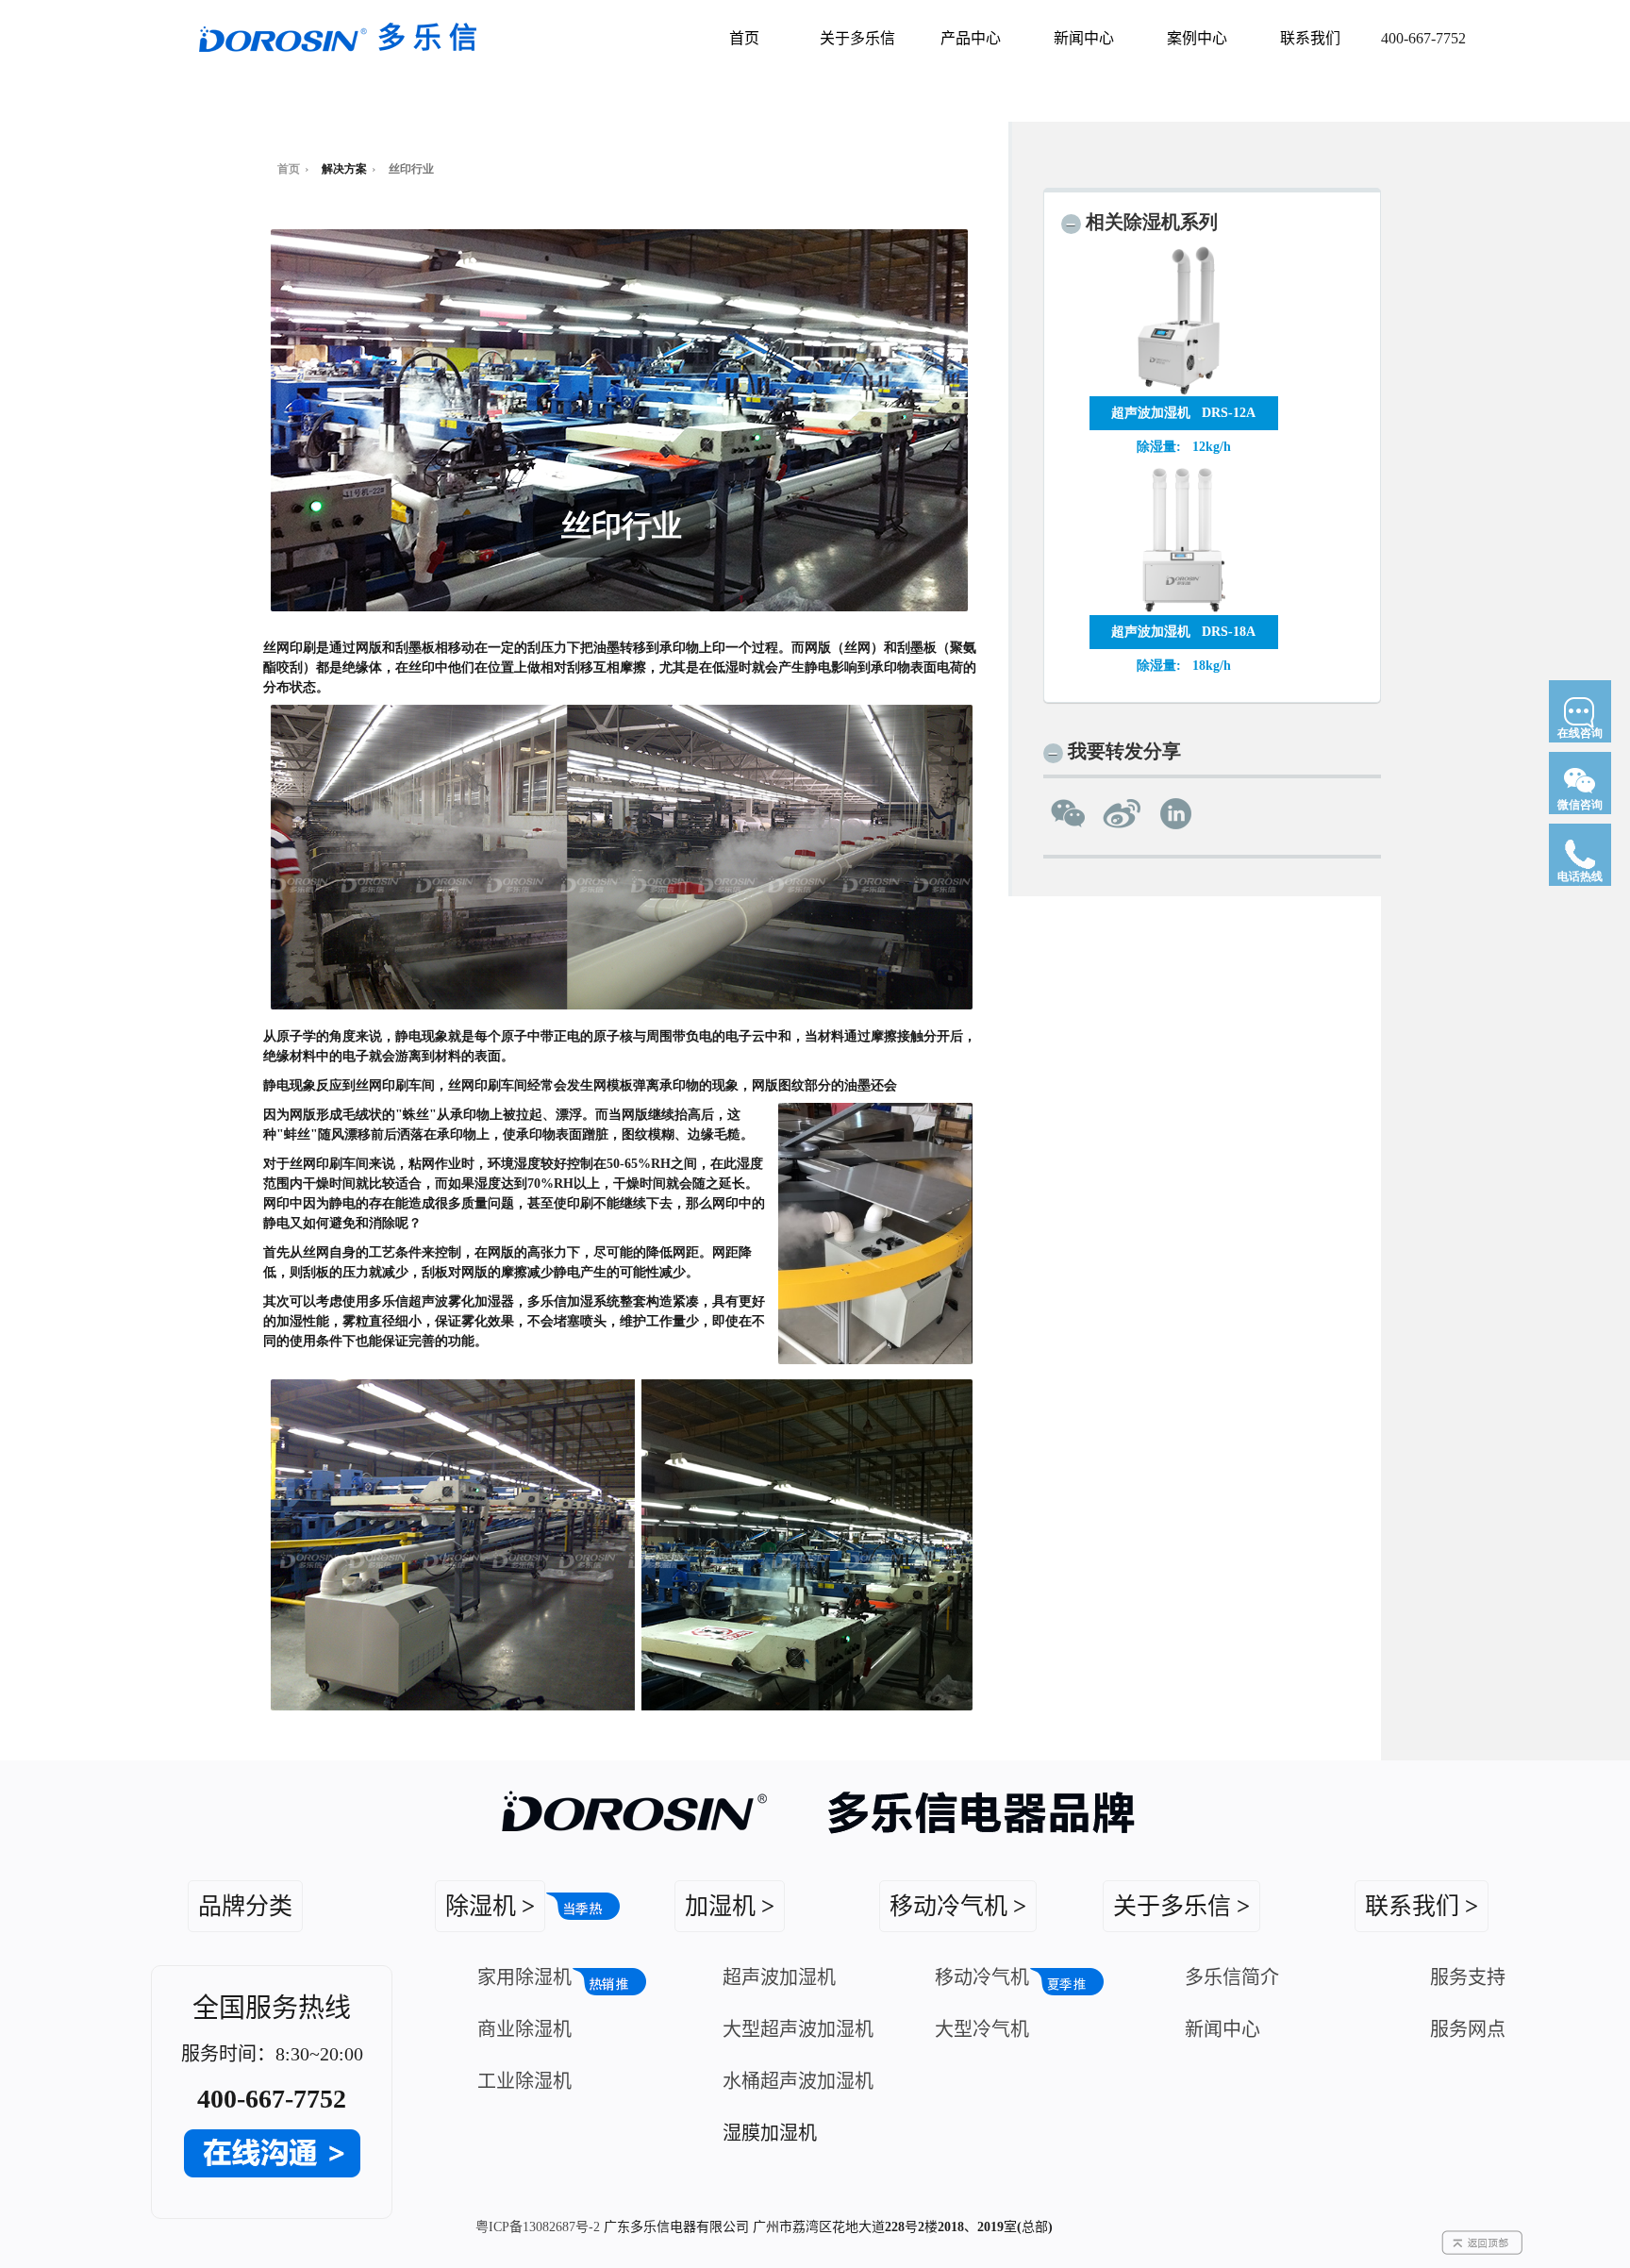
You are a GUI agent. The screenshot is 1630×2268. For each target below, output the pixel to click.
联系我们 (1310, 38)
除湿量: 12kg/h (1184, 447)
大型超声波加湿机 (798, 2029)
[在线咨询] (1580, 748)
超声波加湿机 (779, 1977)
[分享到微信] (1068, 814)
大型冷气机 (982, 2029)
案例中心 (1197, 38)
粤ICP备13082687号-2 (538, 2227)
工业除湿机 (524, 2081)
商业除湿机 (524, 2029)
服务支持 (1468, 1977)
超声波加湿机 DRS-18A (1183, 632)
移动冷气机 (982, 1977)
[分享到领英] (1176, 814)
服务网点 (1468, 2029)
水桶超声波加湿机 (798, 2081)
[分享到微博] (1122, 814)
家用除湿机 (524, 1977)
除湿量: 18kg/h (1184, 666)
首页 (744, 38)
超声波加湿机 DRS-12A (1183, 413)
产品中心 (971, 38)
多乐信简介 (1232, 1977)
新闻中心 (1084, 38)
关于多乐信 (857, 38)
